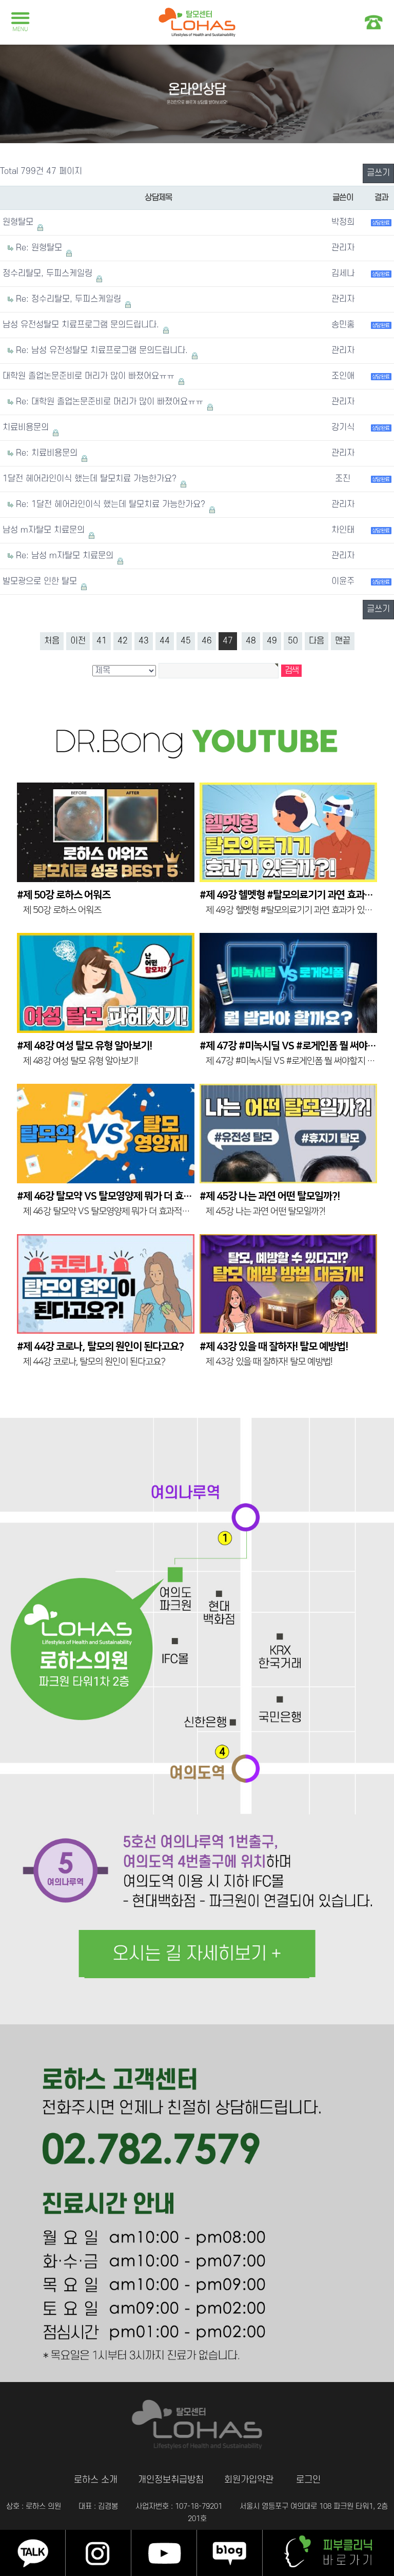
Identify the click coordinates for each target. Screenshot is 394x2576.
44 (165, 641)
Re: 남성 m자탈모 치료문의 (66, 556)
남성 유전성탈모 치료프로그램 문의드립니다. (82, 325)
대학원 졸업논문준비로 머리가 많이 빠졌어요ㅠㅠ (90, 376)
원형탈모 (19, 222)
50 (293, 641)
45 (186, 641)
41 (102, 641)
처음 (52, 641)
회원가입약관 (249, 2480)
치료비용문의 (27, 427)
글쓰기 (378, 173)
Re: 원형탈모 (40, 248)
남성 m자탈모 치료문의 (45, 530)
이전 (78, 641)
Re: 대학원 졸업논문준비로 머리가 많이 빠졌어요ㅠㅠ (111, 402)
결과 (381, 198)
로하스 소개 (96, 2480)
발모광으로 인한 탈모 (41, 581)
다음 (317, 641)
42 (123, 641)
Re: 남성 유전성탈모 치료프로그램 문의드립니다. (103, 350)
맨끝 (343, 641)
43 (144, 641)
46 (207, 641)
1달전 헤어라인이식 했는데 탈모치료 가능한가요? (91, 479)
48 (251, 641)
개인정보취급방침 (171, 2480)
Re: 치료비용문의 (48, 453)
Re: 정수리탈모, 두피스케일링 (70, 299)
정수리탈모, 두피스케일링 (49, 274)
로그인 (308, 2480)
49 (272, 641)
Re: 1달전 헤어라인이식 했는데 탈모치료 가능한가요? (112, 504)
